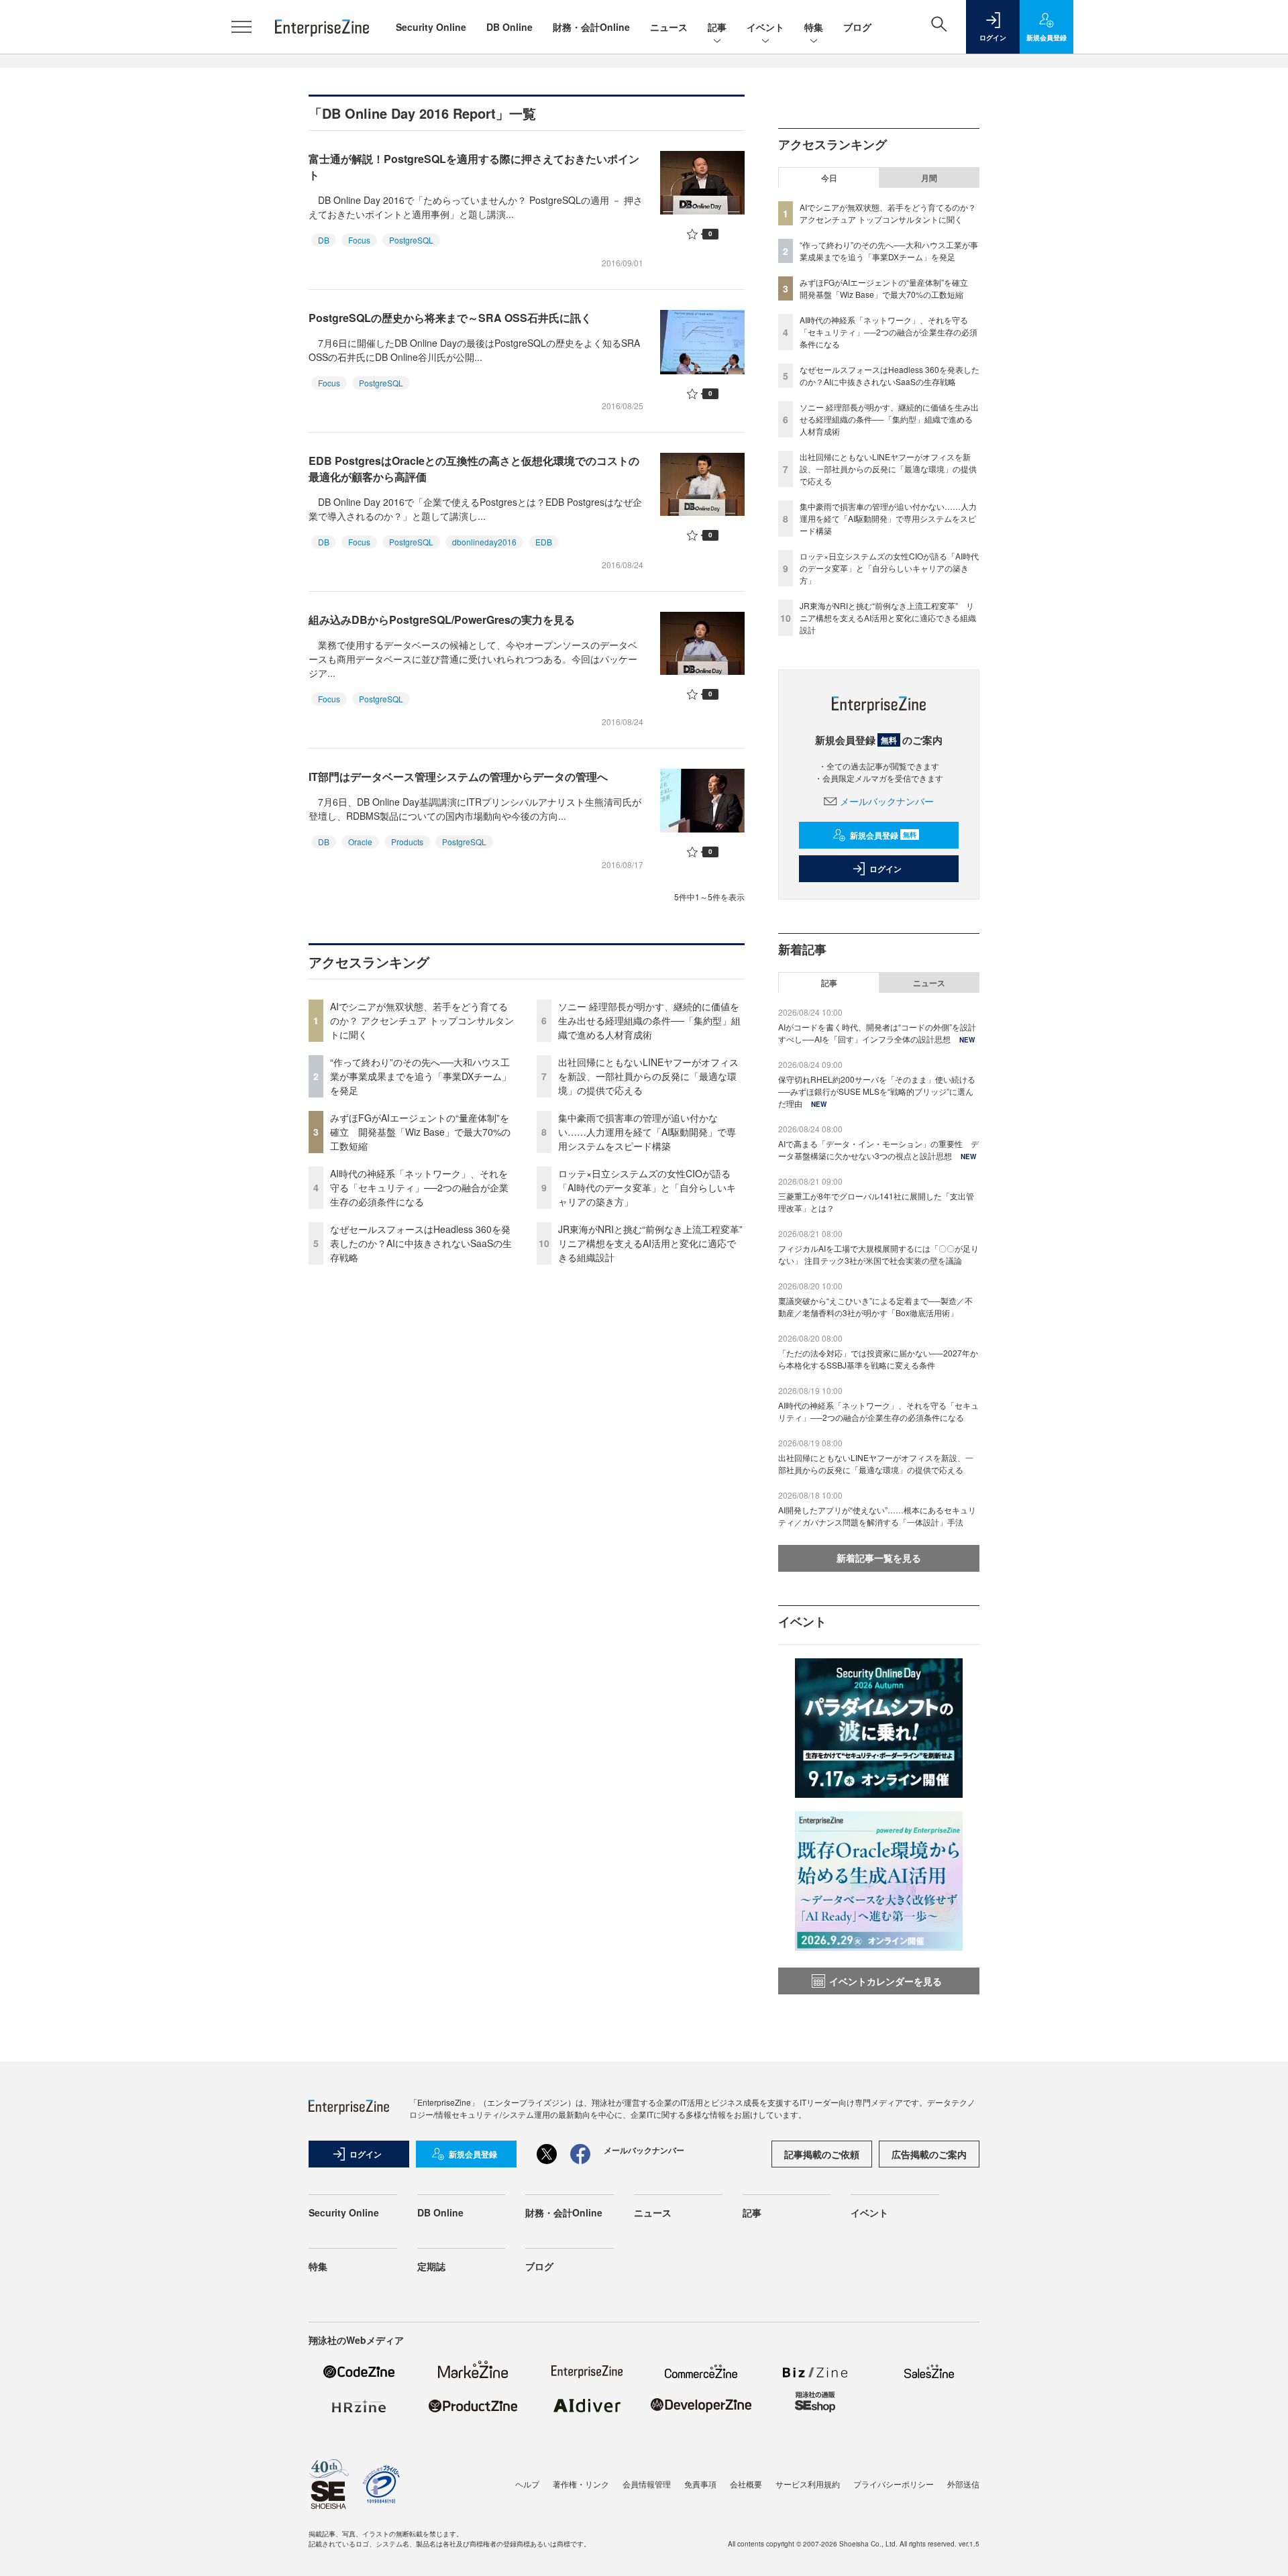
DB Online (509, 27)
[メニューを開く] (241, 27)
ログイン (885, 869)
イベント (765, 27)
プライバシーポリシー (894, 2484)
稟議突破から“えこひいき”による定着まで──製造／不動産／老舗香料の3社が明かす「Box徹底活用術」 (875, 1306)
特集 (814, 27)
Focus (359, 240)
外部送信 (963, 2484)
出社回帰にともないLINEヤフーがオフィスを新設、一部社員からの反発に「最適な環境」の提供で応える (648, 1076)
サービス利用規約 (808, 2484)
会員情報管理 (647, 2484)
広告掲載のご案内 (929, 2154)
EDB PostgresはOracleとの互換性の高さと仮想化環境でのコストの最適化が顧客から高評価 (474, 469)
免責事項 (700, 2484)
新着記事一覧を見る (879, 1558)
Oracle (360, 842)
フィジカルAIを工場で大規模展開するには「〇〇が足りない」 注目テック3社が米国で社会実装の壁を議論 (878, 1254)
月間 (929, 178)
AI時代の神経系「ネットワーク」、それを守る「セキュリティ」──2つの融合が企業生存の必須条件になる (419, 1187)
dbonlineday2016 (484, 542)
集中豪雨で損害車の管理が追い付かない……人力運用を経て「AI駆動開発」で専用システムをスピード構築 (647, 1132)
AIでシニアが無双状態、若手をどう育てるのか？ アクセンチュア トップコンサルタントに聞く (422, 1020)
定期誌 (431, 2266)
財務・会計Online (591, 27)
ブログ (857, 27)
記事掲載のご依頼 (822, 2154)
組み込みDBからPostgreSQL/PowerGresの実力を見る (442, 620)
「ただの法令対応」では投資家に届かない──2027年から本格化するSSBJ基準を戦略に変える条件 (878, 1359)
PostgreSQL (411, 240)
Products (407, 842)
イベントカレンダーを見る (885, 1981)
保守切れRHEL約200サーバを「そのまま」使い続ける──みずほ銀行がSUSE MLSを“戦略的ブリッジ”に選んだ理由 (877, 1091)
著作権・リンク (581, 2484)
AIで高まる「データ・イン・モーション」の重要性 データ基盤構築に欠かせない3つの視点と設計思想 (878, 1149)
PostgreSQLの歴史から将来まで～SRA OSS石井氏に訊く (450, 318)
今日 (829, 178)
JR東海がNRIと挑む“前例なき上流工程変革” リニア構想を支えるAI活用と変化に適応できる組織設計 (655, 1243)
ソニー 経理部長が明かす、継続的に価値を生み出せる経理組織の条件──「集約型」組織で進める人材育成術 (649, 1020)
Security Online (431, 27)
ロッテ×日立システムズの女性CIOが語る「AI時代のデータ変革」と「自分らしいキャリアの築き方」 (647, 1187)
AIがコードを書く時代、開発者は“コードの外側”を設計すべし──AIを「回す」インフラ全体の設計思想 (877, 1033)
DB (324, 240)
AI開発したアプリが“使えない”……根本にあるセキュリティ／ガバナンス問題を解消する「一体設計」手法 (877, 1516)
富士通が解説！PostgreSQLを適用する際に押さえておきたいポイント (474, 167)
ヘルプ (527, 2484)
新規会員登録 (883, 835)
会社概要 (746, 2484)
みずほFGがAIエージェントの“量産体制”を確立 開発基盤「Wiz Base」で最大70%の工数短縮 (420, 1132)
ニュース (669, 27)
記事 (717, 27)
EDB (544, 542)
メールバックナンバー (887, 801)
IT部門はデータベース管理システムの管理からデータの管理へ (458, 776)
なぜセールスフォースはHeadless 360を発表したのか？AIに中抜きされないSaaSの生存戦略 (421, 1243)
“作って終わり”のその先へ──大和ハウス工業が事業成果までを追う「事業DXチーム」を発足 (421, 1076)
